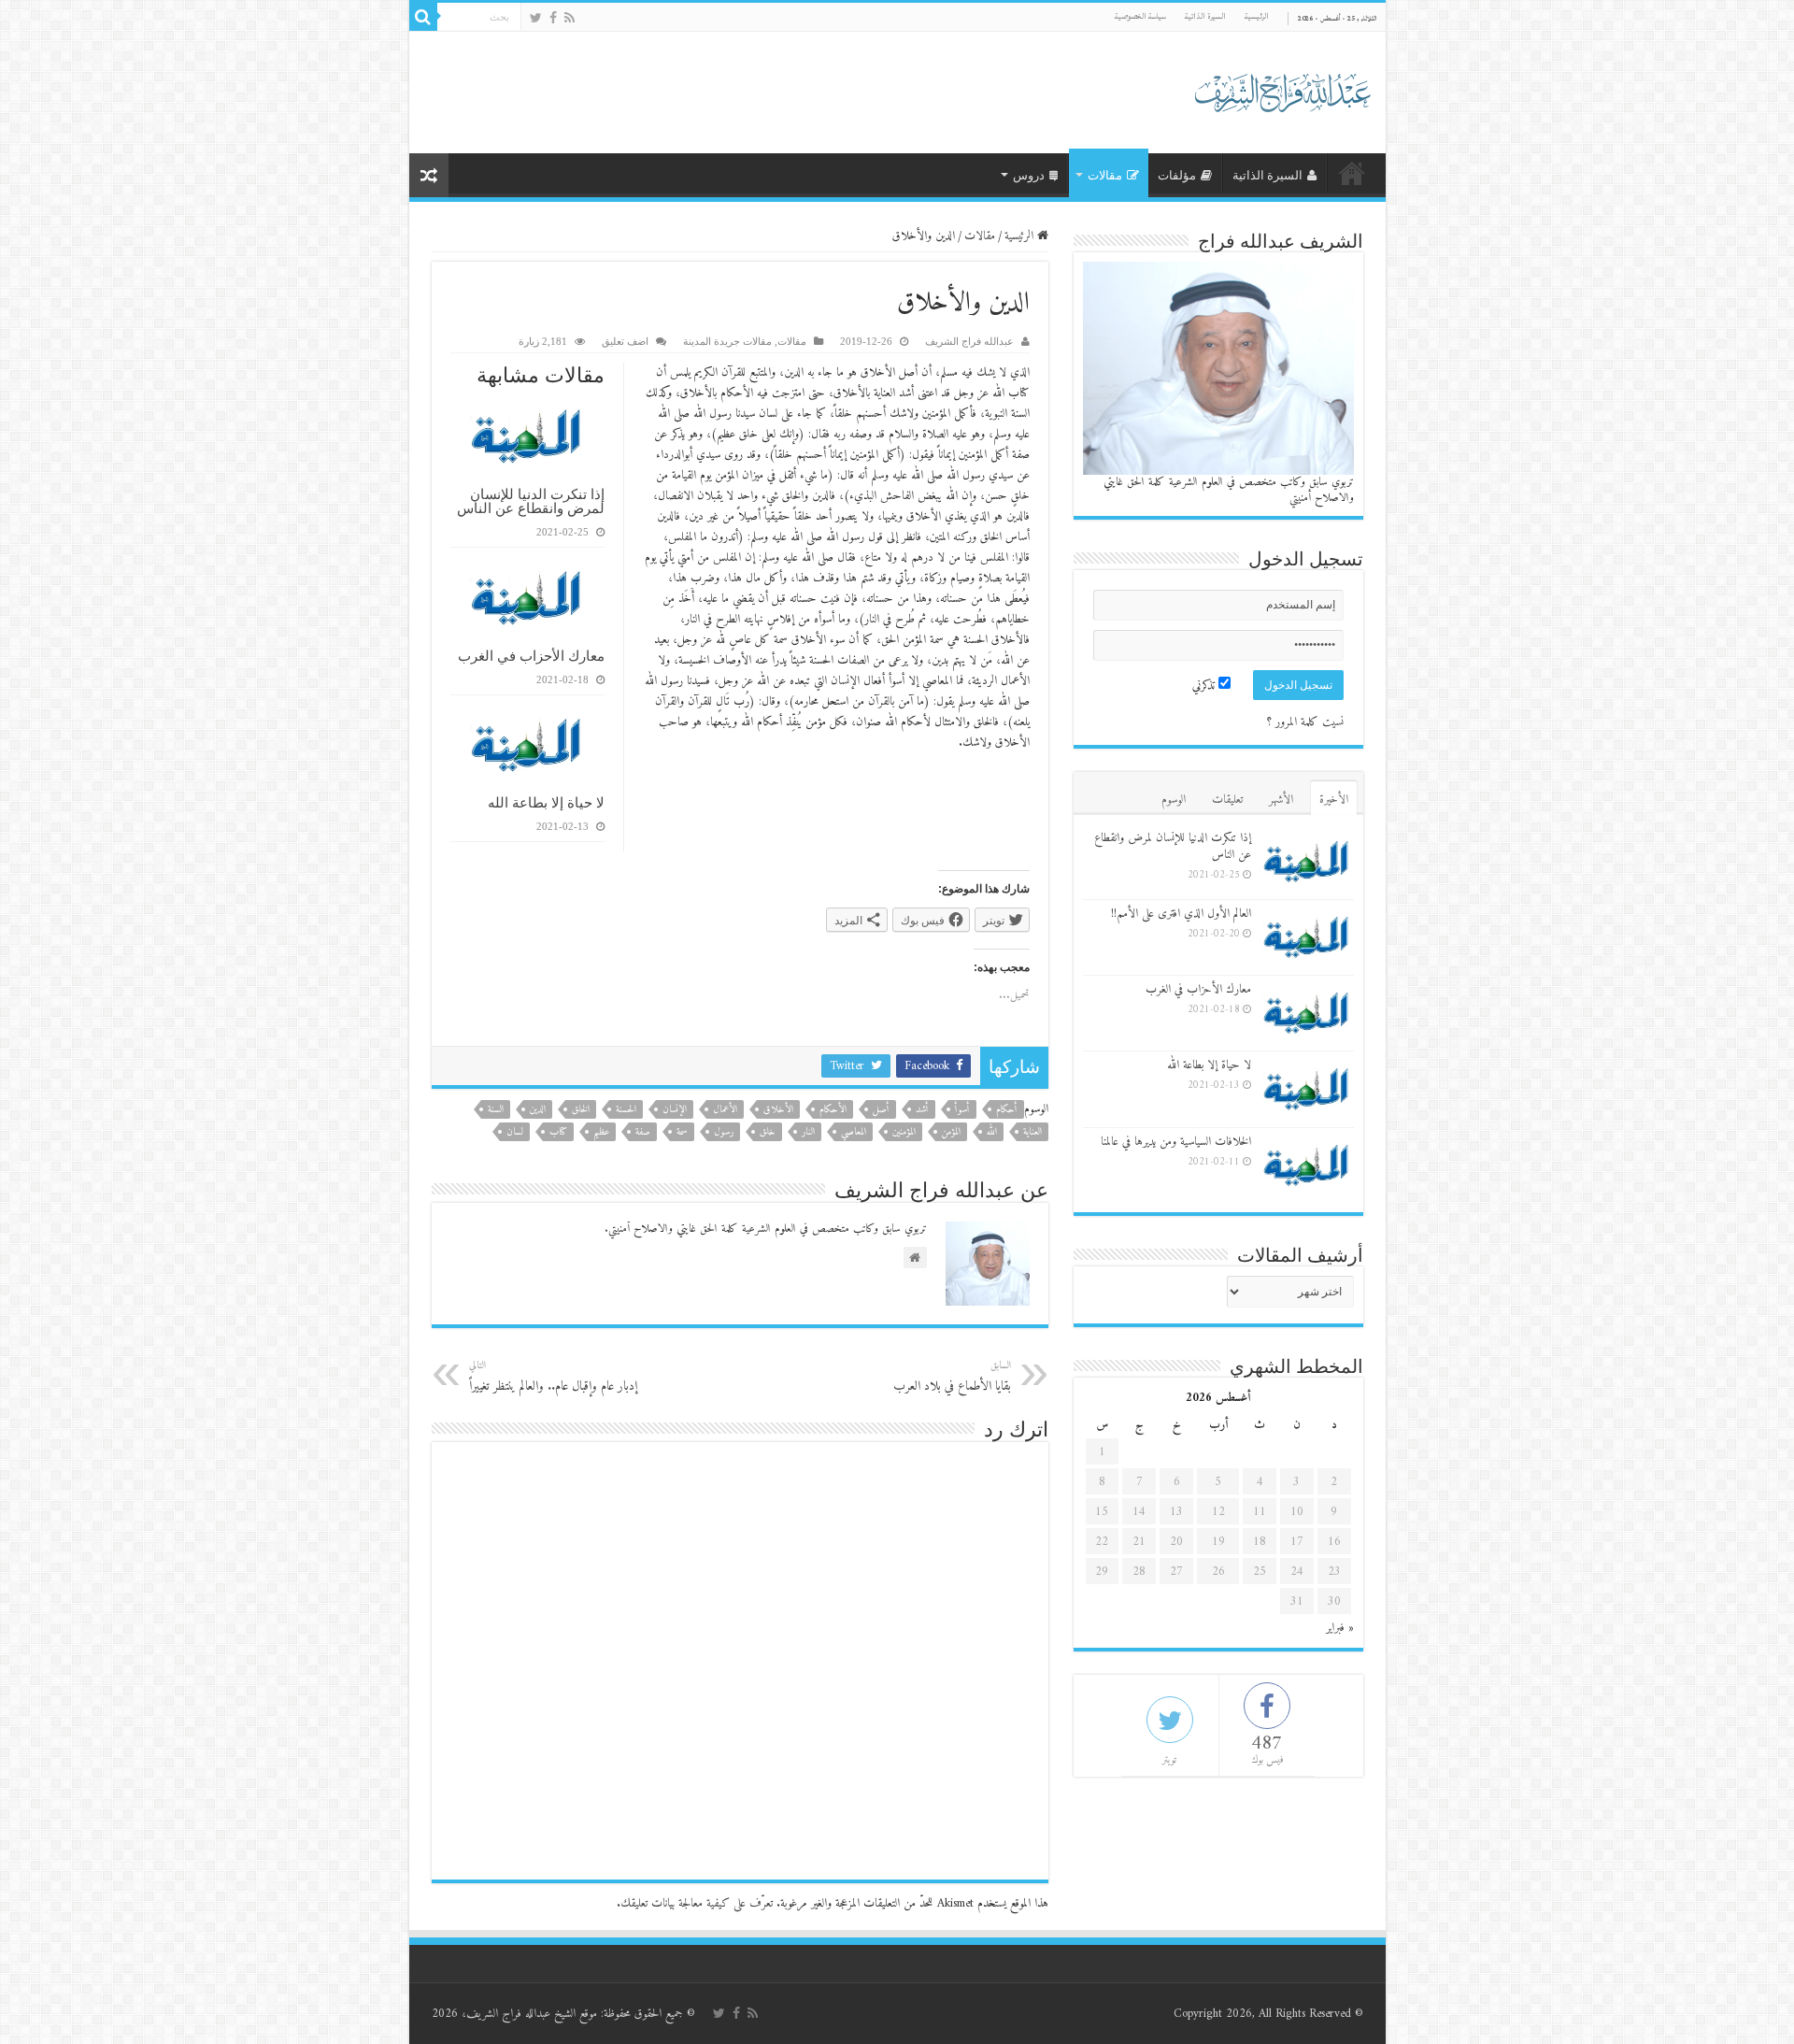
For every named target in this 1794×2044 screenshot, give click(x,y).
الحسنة (626, 1110)
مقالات (1105, 175)
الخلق (581, 1110)
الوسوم (1174, 800)
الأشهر (1281, 800)
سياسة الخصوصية (1140, 16)
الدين (538, 1110)
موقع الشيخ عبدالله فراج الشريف (532, 2014)
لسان (515, 1132)
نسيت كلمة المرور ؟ (1305, 722)
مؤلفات (1177, 175)
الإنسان (675, 1110)
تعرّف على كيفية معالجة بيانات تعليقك (697, 1903)
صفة (643, 1132)
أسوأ (962, 1110)
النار (808, 1132)
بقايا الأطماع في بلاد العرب (952, 1377)
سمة (682, 1132)
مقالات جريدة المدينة (727, 341)
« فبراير (1340, 1628)
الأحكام (833, 1110)
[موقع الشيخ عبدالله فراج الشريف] (1283, 89)
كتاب (558, 1132)
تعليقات (1227, 800)
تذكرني (1205, 686)
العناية (1032, 1132)
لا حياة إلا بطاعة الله (546, 802)
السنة (496, 1110)
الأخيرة (1334, 800)
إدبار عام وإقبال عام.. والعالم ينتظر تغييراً (553, 1377)
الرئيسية (1257, 16)
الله (992, 1132)
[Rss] (570, 18)
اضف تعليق (625, 341)
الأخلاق (778, 1110)
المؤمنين (904, 1132)
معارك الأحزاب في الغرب (531, 656)
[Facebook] (553, 18)
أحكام (1007, 1110)
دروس (1029, 175)
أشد (922, 1110)
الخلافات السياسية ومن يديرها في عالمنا (1176, 1142)
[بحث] (423, 17)
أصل (881, 1110)
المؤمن (951, 1132)
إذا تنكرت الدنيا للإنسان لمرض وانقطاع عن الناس (531, 501)
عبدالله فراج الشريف (969, 341)
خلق (768, 1132)
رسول (724, 1132)
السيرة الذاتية (1205, 16)
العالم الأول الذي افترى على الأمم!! (1181, 914)
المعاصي (854, 1132)
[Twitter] (536, 18)
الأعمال (725, 1110)
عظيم (601, 1132)
